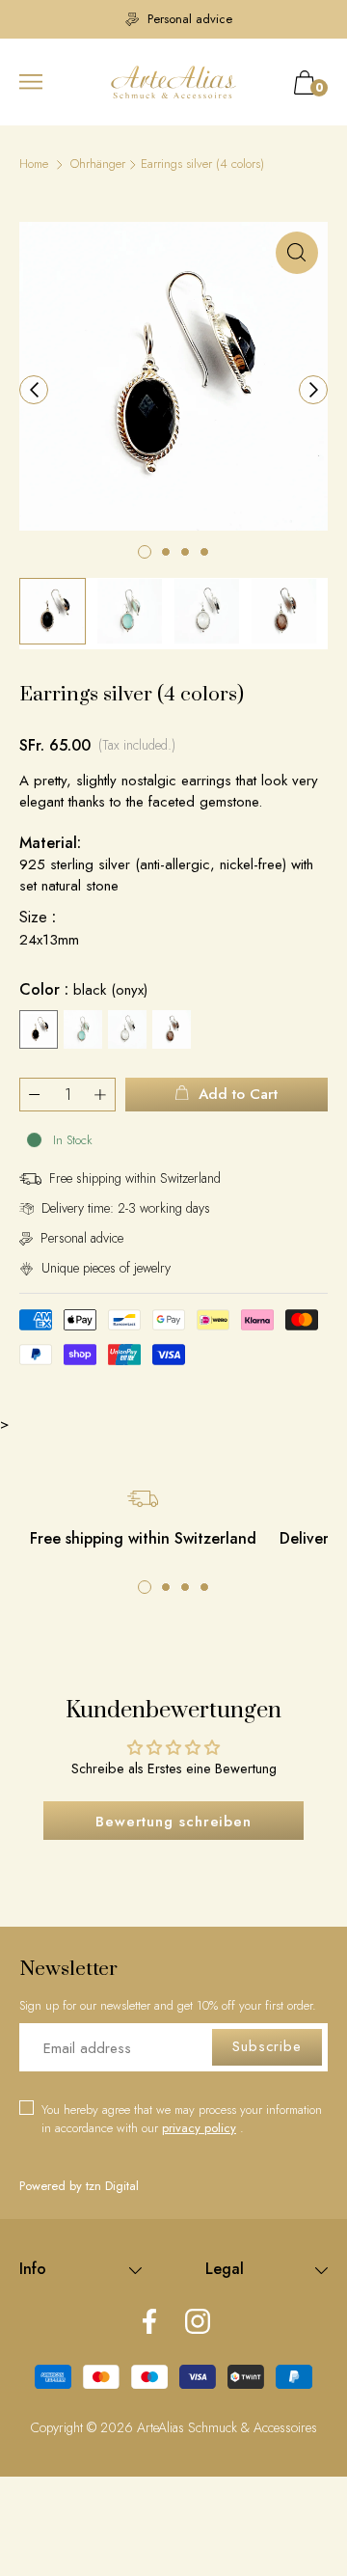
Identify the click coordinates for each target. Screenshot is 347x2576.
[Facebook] (149, 2323)
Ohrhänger (98, 164)
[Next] (313, 390)
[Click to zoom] (297, 253)
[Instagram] (198, 2323)
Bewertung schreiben (173, 1822)
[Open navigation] (31, 82)
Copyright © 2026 (84, 2427)
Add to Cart (238, 1094)
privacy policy (199, 2128)
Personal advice (183, 19)
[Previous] (34, 390)
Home (34, 164)
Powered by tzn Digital (79, 2186)
